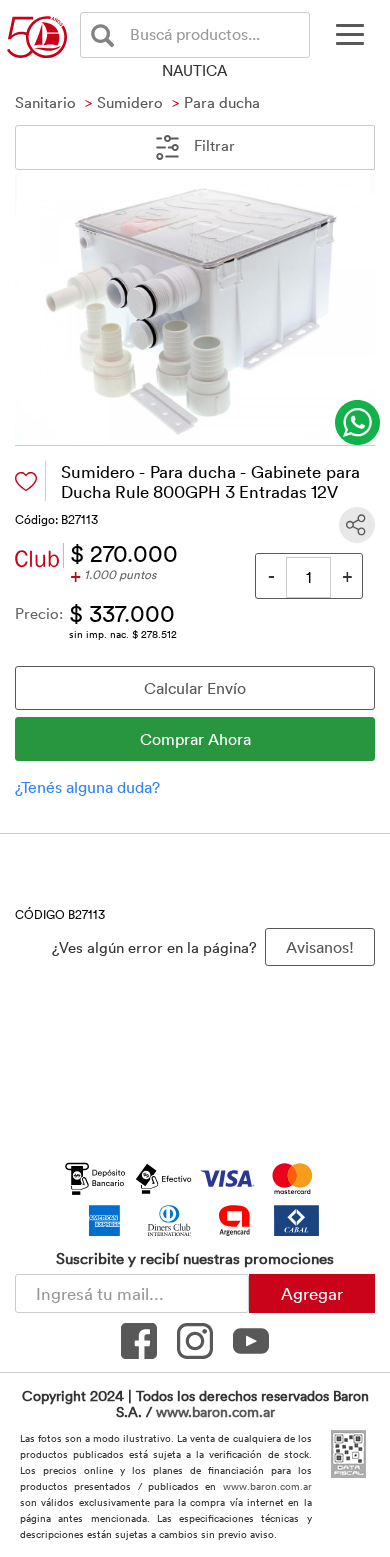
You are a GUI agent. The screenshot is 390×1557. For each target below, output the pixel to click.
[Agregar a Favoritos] (26, 481)
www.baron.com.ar (215, 1411)
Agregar (312, 1293)
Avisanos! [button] (320, 947)
